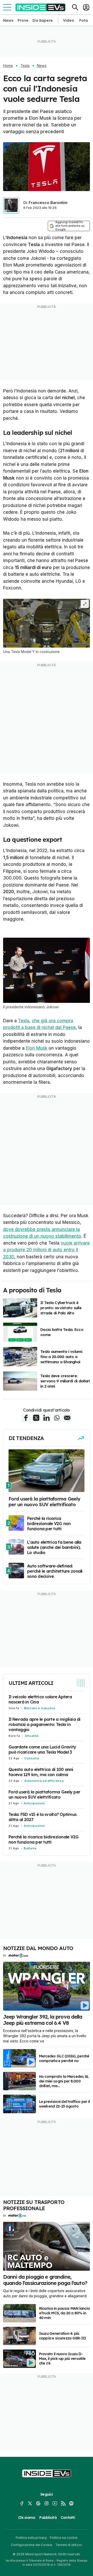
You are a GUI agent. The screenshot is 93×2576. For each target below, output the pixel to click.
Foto (84, 20)
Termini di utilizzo (69, 2545)
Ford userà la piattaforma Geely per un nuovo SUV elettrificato (44, 1794)
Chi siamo (27, 2518)
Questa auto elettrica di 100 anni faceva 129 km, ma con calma (41, 1772)
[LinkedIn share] (47, 1418)
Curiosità (32, 1758)
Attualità (32, 1736)
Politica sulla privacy (31, 2538)
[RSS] (63, 2503)
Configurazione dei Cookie (32, 2545)
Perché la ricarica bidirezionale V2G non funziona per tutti (44, 1839)
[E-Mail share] (67, 1418)
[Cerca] (75, 7)
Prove (23, 20)
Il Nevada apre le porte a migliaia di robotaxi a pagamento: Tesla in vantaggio (45, 1724)
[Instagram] (47, 2503)
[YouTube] (55, 2503)
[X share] (36, 1418)
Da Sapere (43, 20)
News (8, 20)
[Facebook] (22, 2503)
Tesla (25, 66)
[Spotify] (71, 2503)
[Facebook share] (26, 1418)
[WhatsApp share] (57, 1418)
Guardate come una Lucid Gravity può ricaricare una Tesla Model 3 (42, 1749)
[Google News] (38, 2503)
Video (69, 20)
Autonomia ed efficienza (44, 1781)
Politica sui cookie (64, 2538)
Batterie (30, 1848)
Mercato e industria (40, 1708)
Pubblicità (48, 2518)
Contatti (68, 2518)
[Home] (40, 7)
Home (8, 66)
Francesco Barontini (48, 203)
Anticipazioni (34, 1803)
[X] (30, 2503)
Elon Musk (37, 1048)
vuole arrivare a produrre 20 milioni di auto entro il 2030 (46, 1250)
